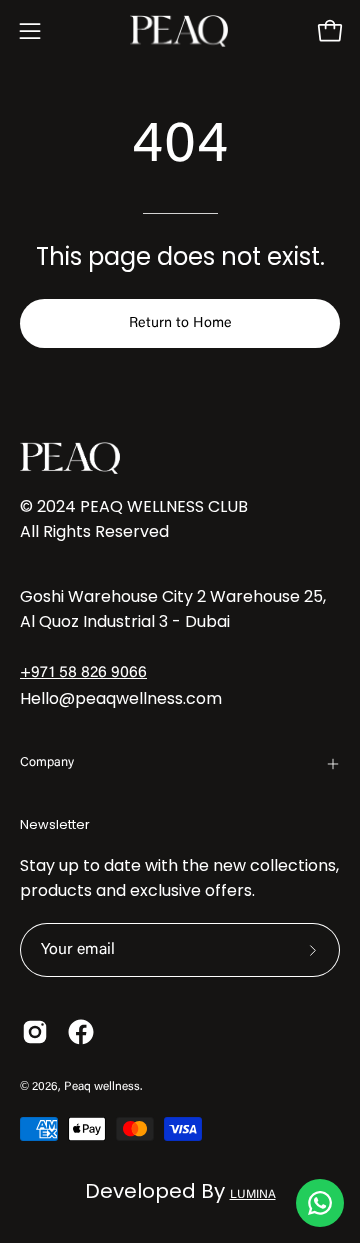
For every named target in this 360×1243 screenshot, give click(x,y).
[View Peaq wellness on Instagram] (35, 1032)
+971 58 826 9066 (83, 673)
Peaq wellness (102, 1087)
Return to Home (180, 323)
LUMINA (253, 1195)
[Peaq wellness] (180, 31)
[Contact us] (320, 1203)
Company (47, 763)
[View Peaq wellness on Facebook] (81, 1032)
